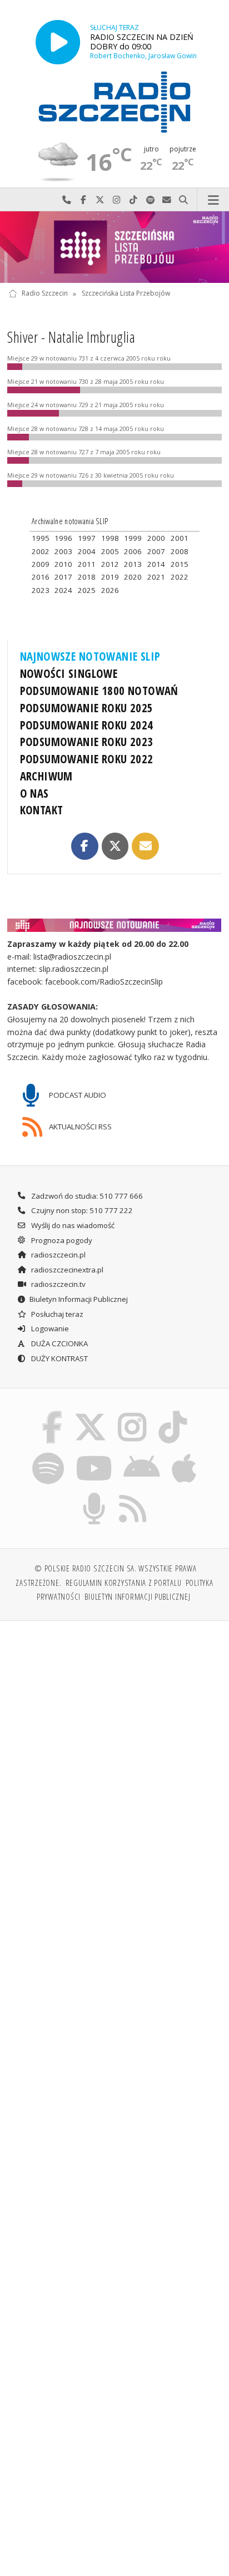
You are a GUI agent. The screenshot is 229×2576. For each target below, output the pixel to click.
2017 (63, 577)
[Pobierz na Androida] (142, 1454)
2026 (110, 590)
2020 (133, 577)
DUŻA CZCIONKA (59, 1343)
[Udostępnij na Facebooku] (84, 846)
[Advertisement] (114, 1750)
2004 (87, 551)
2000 (156, 538)
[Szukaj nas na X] (90, 1413)
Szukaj (183, 200)
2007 (156, 551)
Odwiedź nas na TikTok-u (133, 200)
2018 (87, 577)
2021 (156, 577)
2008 (180, 551)
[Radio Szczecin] (114, 102)
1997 (87, 538)
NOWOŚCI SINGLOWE (69, 673)
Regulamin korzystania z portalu (124, 1583)
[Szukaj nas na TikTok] (173, 1413)
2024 (63, 590)
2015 (180, 564)
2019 (110, 577)
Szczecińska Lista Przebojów (126, 294)
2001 (180, 538)
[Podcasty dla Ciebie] (94, 1495)
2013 (133, 564)
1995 (41, 538)
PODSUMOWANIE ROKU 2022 (87, 759)
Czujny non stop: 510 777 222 (81, 1210)
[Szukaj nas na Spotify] (48, 1454)
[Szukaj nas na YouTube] (94, 1454)
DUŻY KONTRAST (59, 1358)
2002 (41, 551)
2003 (63, 551)
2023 (41, 590)
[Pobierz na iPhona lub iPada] (185, 1454)
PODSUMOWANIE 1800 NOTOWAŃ (99, 691)
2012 (110, 564)
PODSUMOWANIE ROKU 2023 (87, 742)
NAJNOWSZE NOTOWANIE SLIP (90, 656)
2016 (41, 577)
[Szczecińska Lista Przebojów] (114, 247)
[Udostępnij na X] (115, 846)
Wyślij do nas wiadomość (167, 200)
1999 (133, 538)
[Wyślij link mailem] (145, 846)
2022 (180, 577)
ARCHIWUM (46, 776)
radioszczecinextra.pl (66, 1270)
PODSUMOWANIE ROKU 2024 (87, 725)
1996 (63, 538)
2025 (87, 590)
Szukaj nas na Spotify (150, 200)
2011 (87, 564)
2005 (110, 551)
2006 (133, 551)
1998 (110, 538)
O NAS (34, 793)
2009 (41, 564)
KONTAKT (42, 810)
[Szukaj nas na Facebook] (52, 1413)
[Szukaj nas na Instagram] (133, 1413)
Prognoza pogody (61, 1240)
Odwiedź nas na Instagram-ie (117, 200)
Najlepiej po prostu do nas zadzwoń (67, 200)
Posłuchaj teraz (56, 1314)
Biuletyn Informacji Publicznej (79, 1299)
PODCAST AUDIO (77, 1094)
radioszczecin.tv (58, 1284)
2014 (156, 564)
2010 (63, 564)
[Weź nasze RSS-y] (133, 1495)
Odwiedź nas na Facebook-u (83, 200)
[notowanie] (115, 925)
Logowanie (49, 1328)
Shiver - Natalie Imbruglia (71, 337)
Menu (213, 200)
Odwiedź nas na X (100, 200)
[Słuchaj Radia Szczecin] (58, 42)
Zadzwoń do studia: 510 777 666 (86, 1196)
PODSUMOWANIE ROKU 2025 (87, 708)
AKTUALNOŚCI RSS (79, 1127)
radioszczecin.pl (58, 1255)
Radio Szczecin (45, 294)
